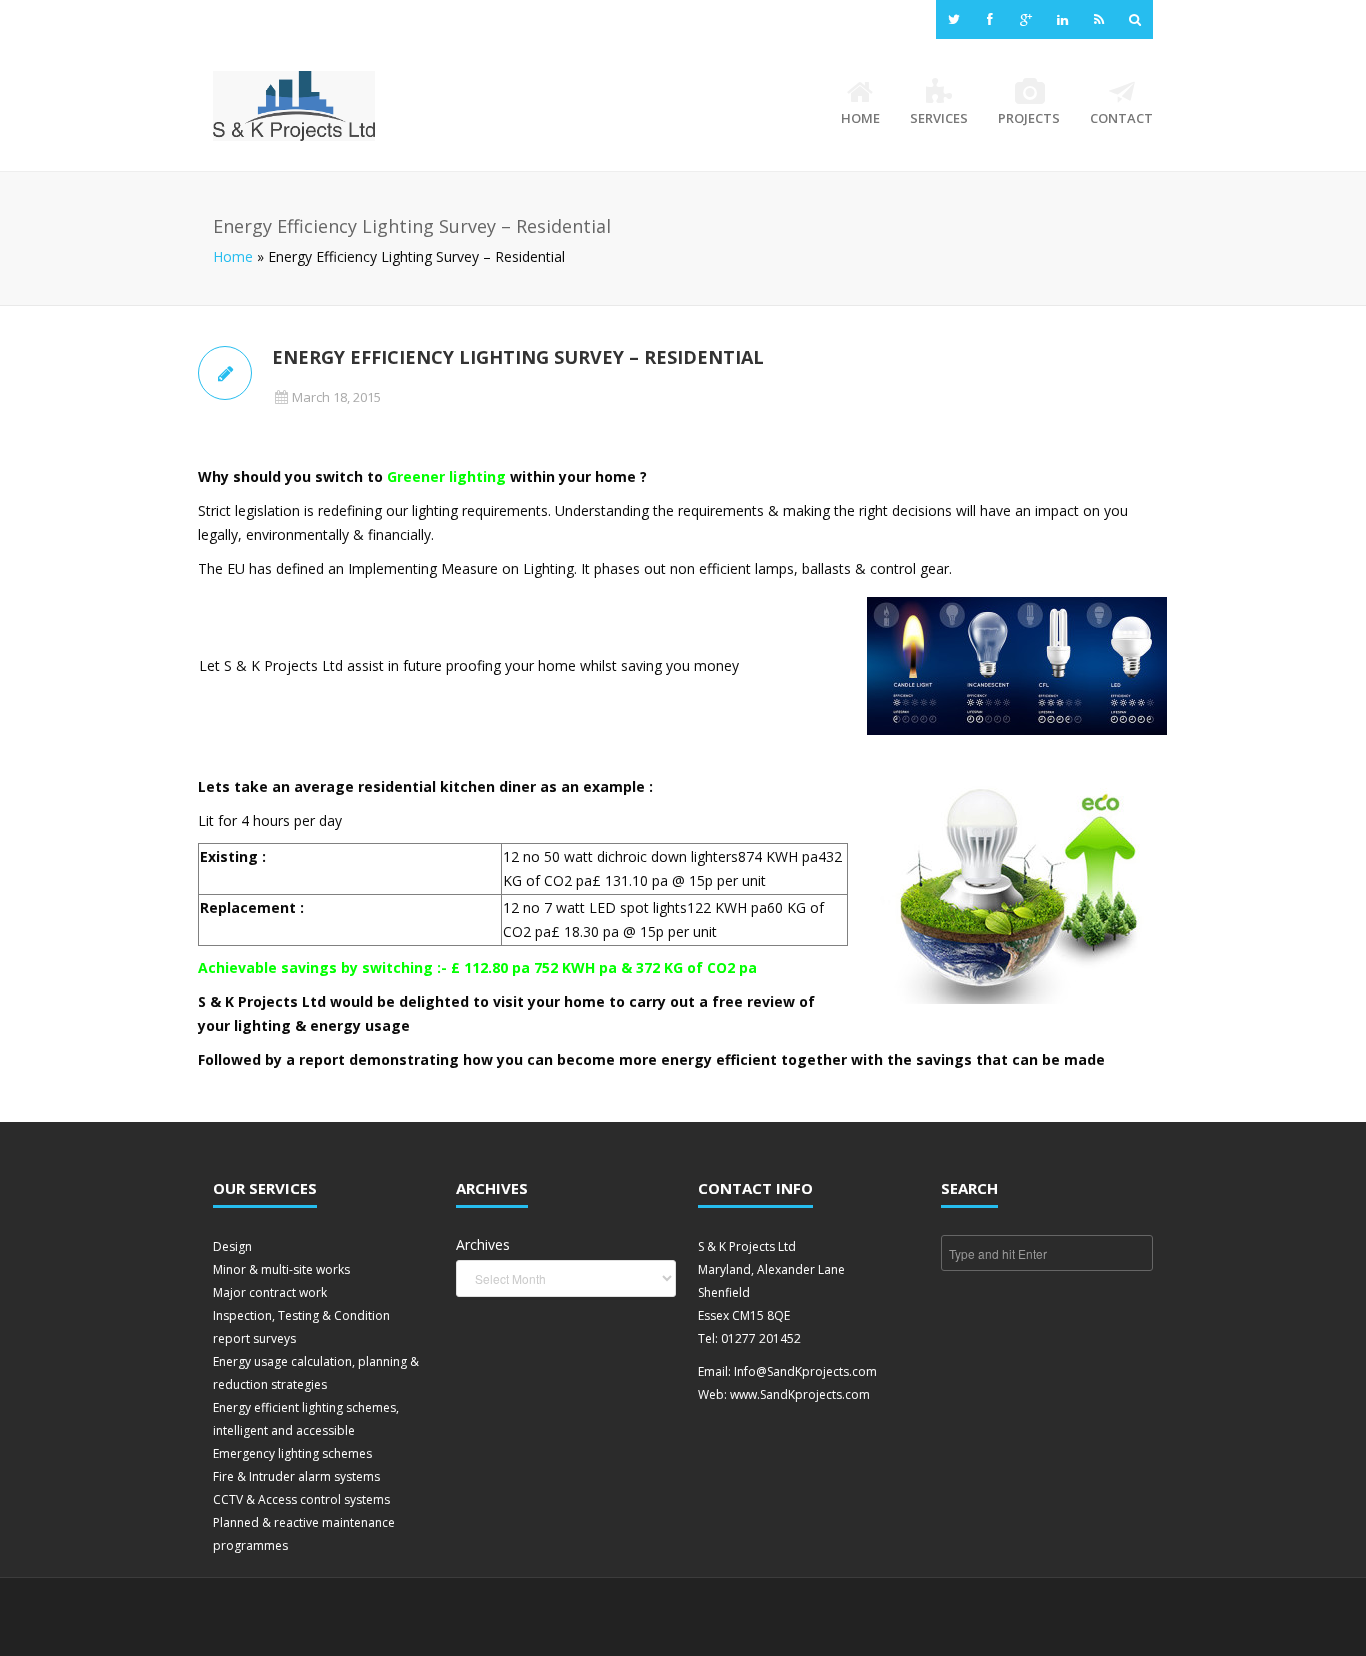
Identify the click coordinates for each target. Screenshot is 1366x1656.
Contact (1121, 118)
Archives (483, 1244)
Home (860, 118)
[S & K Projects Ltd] (294, 106)
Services (939, 118)
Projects (1029, 118)
